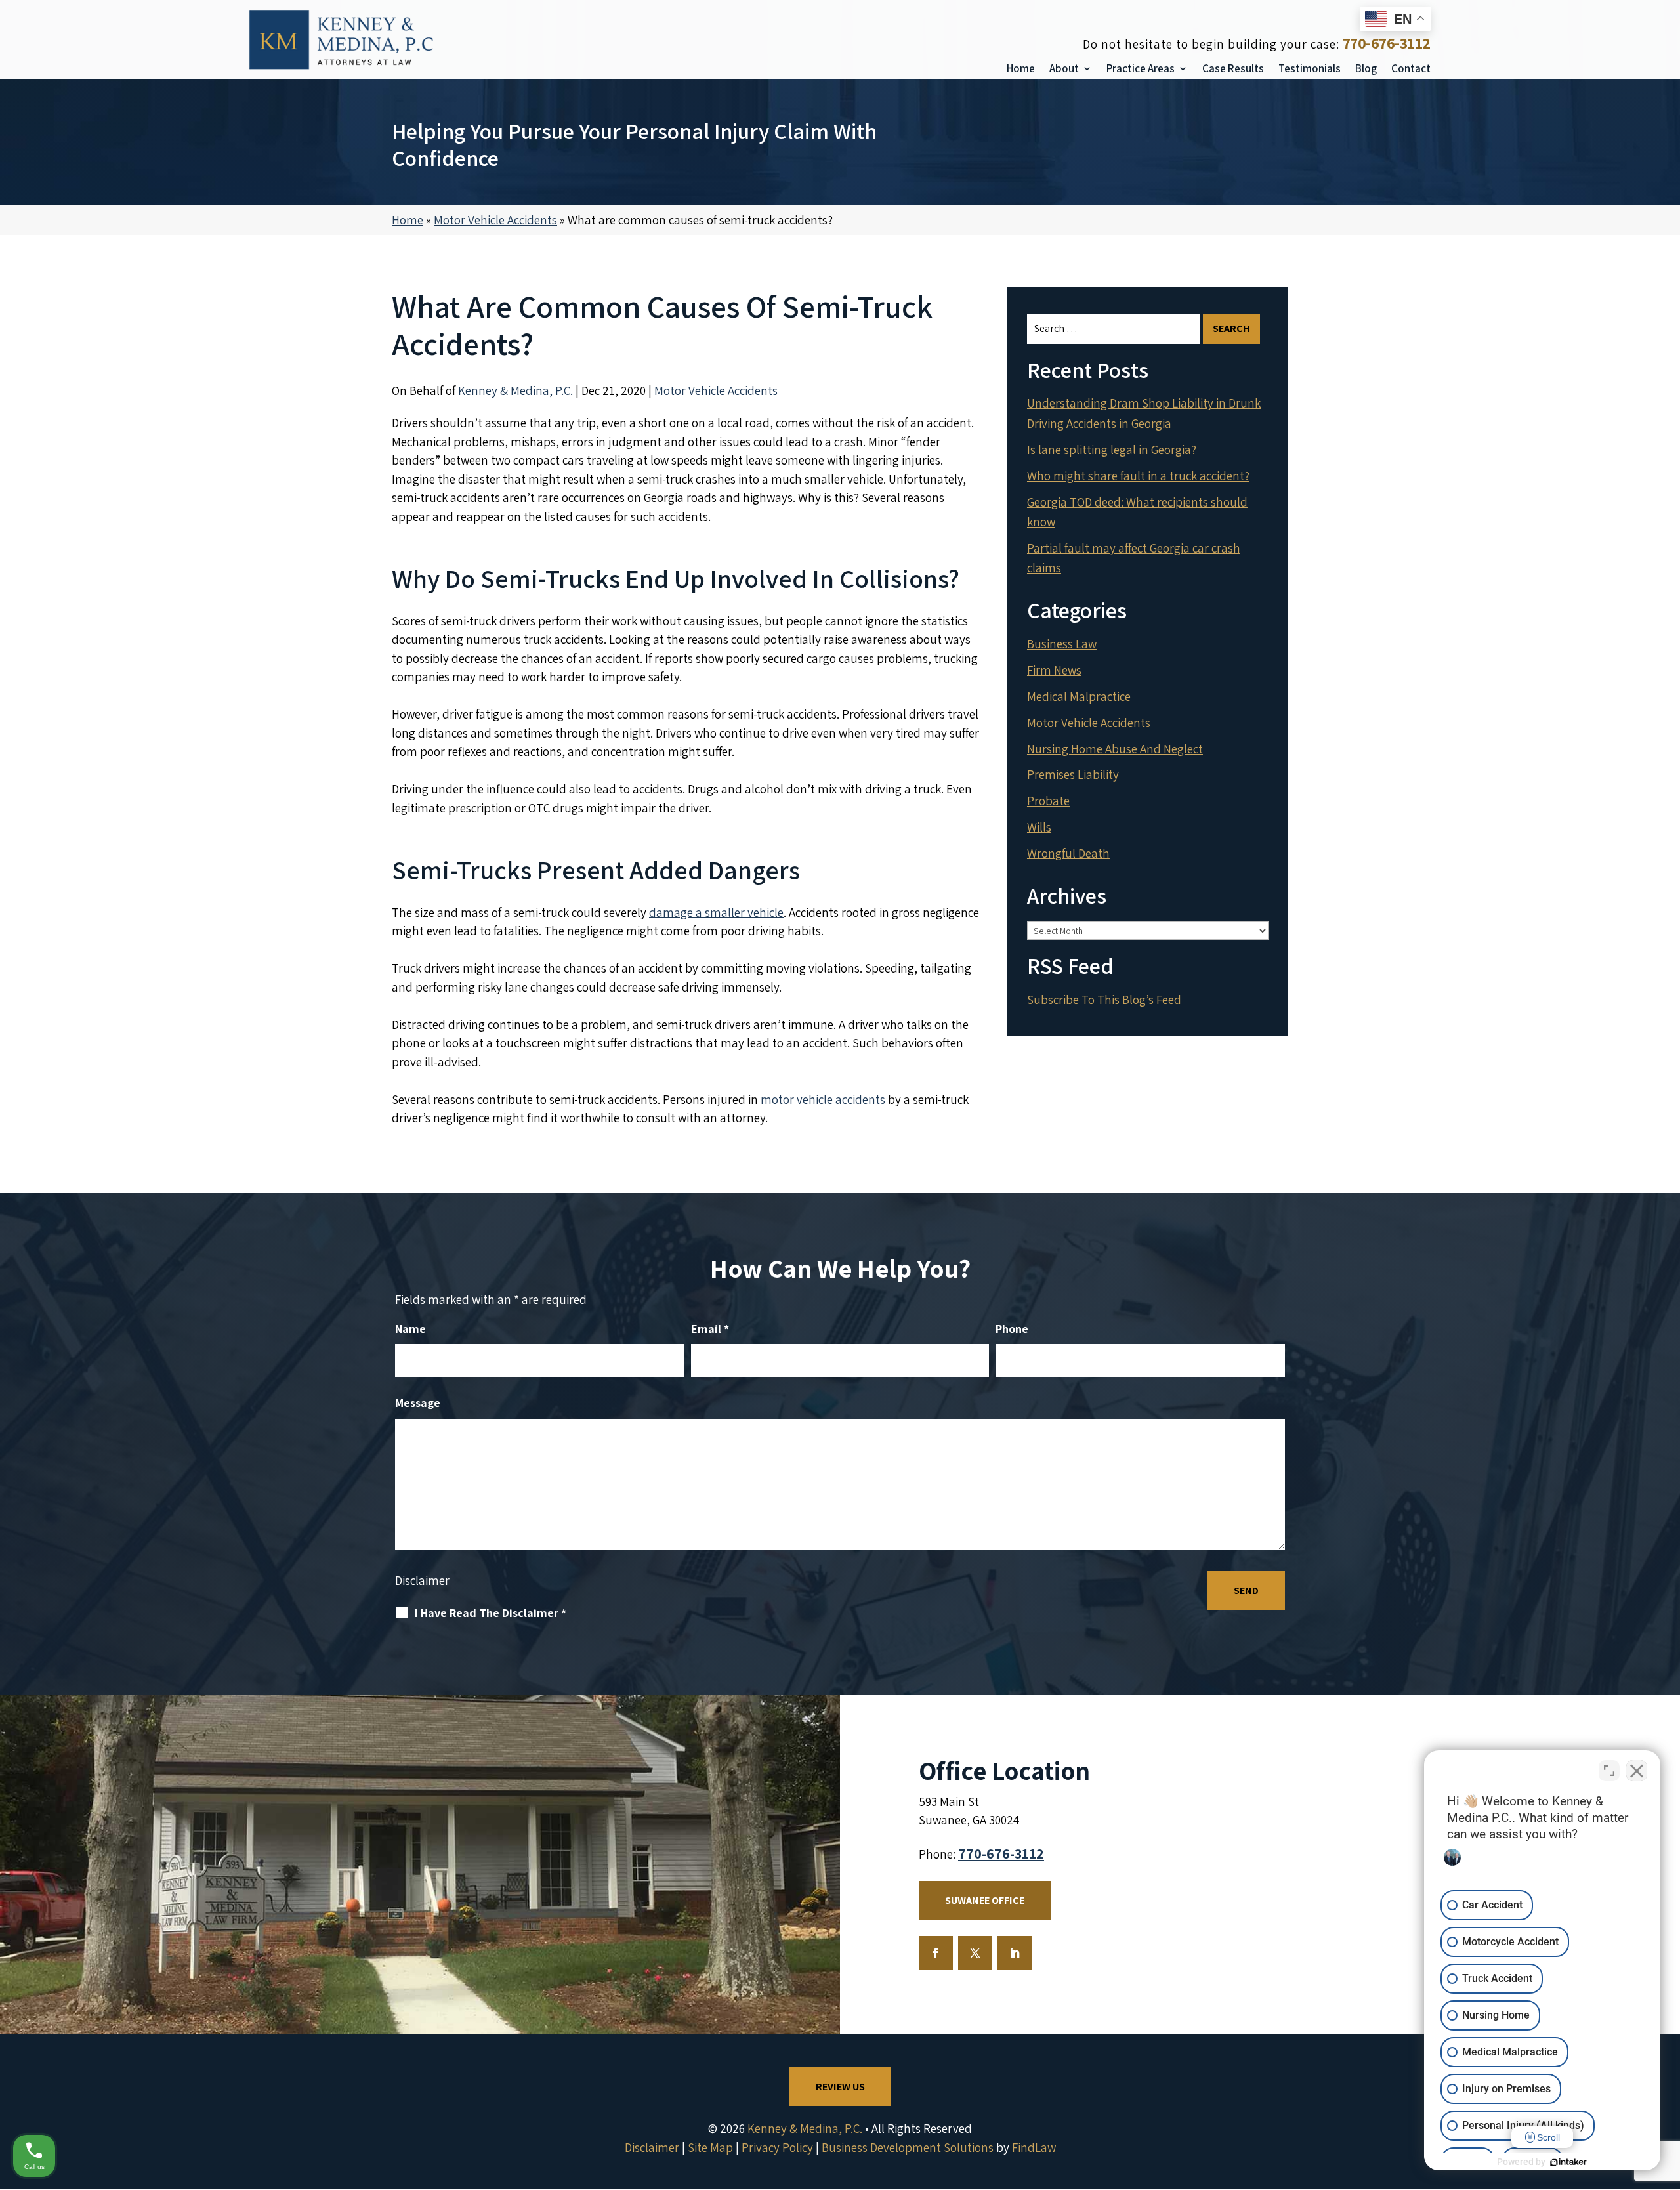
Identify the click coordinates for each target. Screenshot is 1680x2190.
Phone (1012, 1329)
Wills (1039, 827)
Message (418, 1403)
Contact (1411, 68)
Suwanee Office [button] (985, 1900)
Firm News (1054, 670)
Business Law (1062, 644)
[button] (1667, 2095)
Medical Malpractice (1079, 696)
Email (710, 1329)
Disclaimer (422, 1580)
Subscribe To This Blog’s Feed (1104, 1000)
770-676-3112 (1387, 43)
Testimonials (1310, 68)
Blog (1366, 68)
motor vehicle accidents (823, 1099)
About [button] (1064, 68)
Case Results (1233, 68)
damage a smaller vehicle (716, 912)
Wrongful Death (1068, 853)
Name (410, 1329)
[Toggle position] (1609, 1771)
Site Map (710, 2147)
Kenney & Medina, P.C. (515, 390)
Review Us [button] (840, 2087)
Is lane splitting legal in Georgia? (1112, 450)
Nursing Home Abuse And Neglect (1115, 749)
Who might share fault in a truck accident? (1138, 476)
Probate (1048, 801)
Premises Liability (1073, 774)
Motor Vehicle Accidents (716, 390)
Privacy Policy (777, 2147)
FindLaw (1034, 2147)
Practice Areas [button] (1141, 68)
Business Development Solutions (908, 2147)
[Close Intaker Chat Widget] (1637, 1771)
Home (1021, 68)
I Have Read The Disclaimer (491, 1613)
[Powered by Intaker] (1568, 2162)
